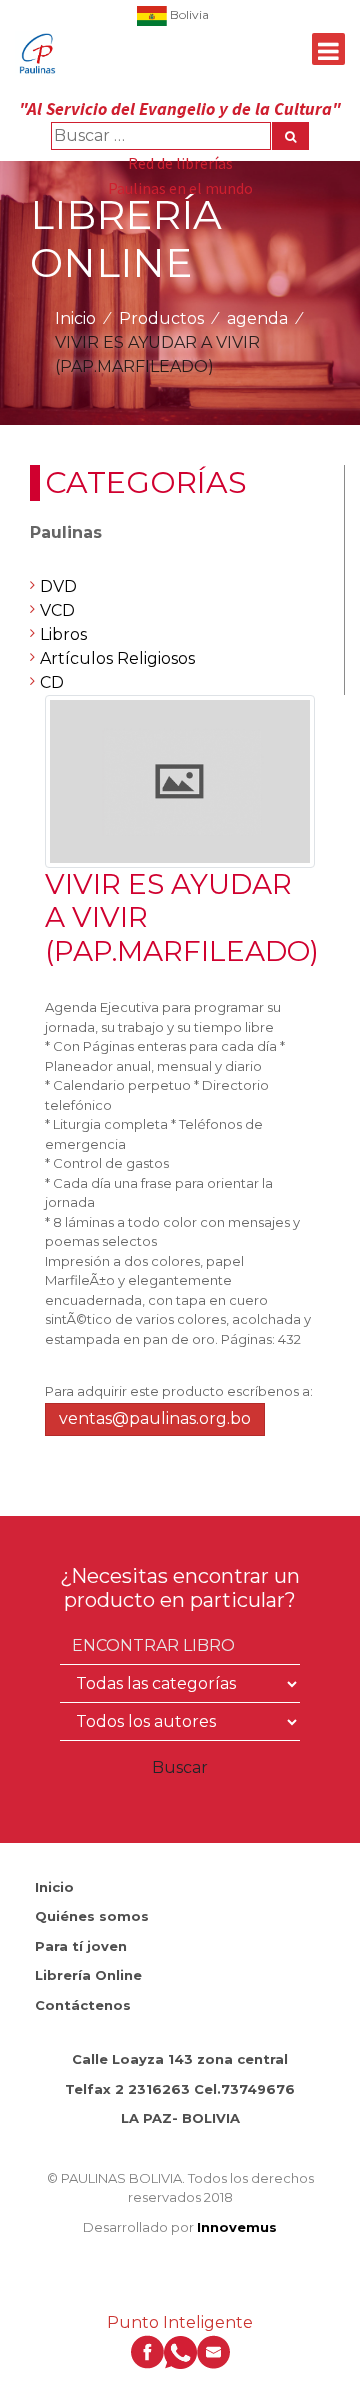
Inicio (75, 318)
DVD (58, 586)
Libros (63, 634)
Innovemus (237, 2227)
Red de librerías (180, 163)
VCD (57, 610)
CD (52, 682)
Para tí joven (81, 1946)
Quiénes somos (92, 1916)
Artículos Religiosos (117, 658)
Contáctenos (83, 2005)
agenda (257, 318)
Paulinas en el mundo (180, 188)
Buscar (180, 1767)
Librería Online (88, 1975)
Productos (161, 318)
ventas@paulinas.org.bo (155, 1418)
